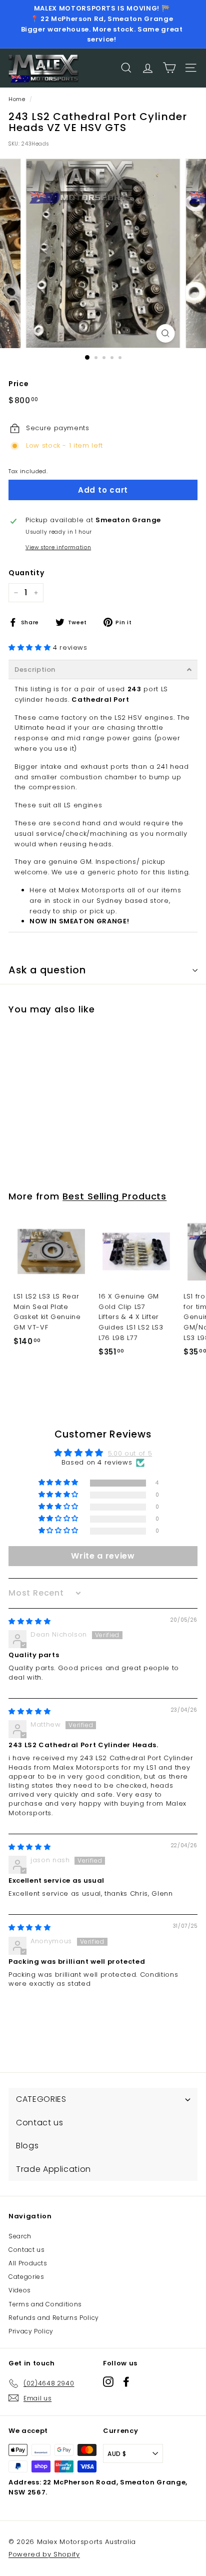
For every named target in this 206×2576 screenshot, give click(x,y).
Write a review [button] (103, 1556)
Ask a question (47, 970)
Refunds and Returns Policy (54, 2318)
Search (20, 2236)
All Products (28, 2263)
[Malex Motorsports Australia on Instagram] (108, 2382)
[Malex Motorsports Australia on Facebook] (126, 2382)
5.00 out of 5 (130, 1453)
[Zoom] (166, 333)
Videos (20, 2290)
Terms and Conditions (45, 2304)
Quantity (26, 573)
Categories (26, 2277)
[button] (31, 648)
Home (17, 99)
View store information (58, 547)
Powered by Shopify (44, 2554)
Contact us (27, 2250)
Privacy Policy (31, 2331)
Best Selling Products (114, 1196)
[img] (29, 1621)
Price (18, 384)
